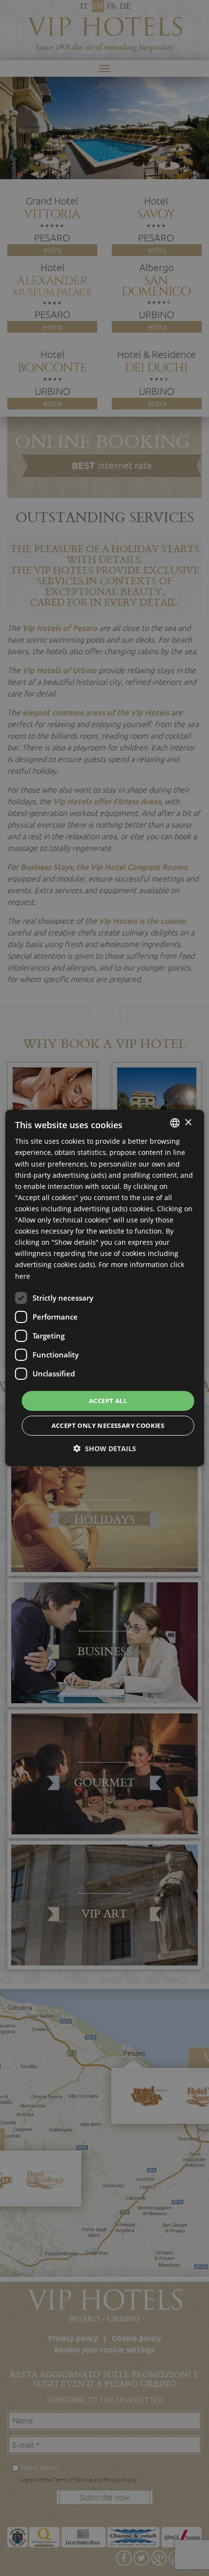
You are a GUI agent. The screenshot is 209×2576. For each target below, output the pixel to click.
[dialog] (105, 1288)
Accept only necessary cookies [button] (108, 1425)
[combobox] (174, 1123)
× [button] (188, 1122)
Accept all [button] (108, 1401)
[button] (105, 1449)
